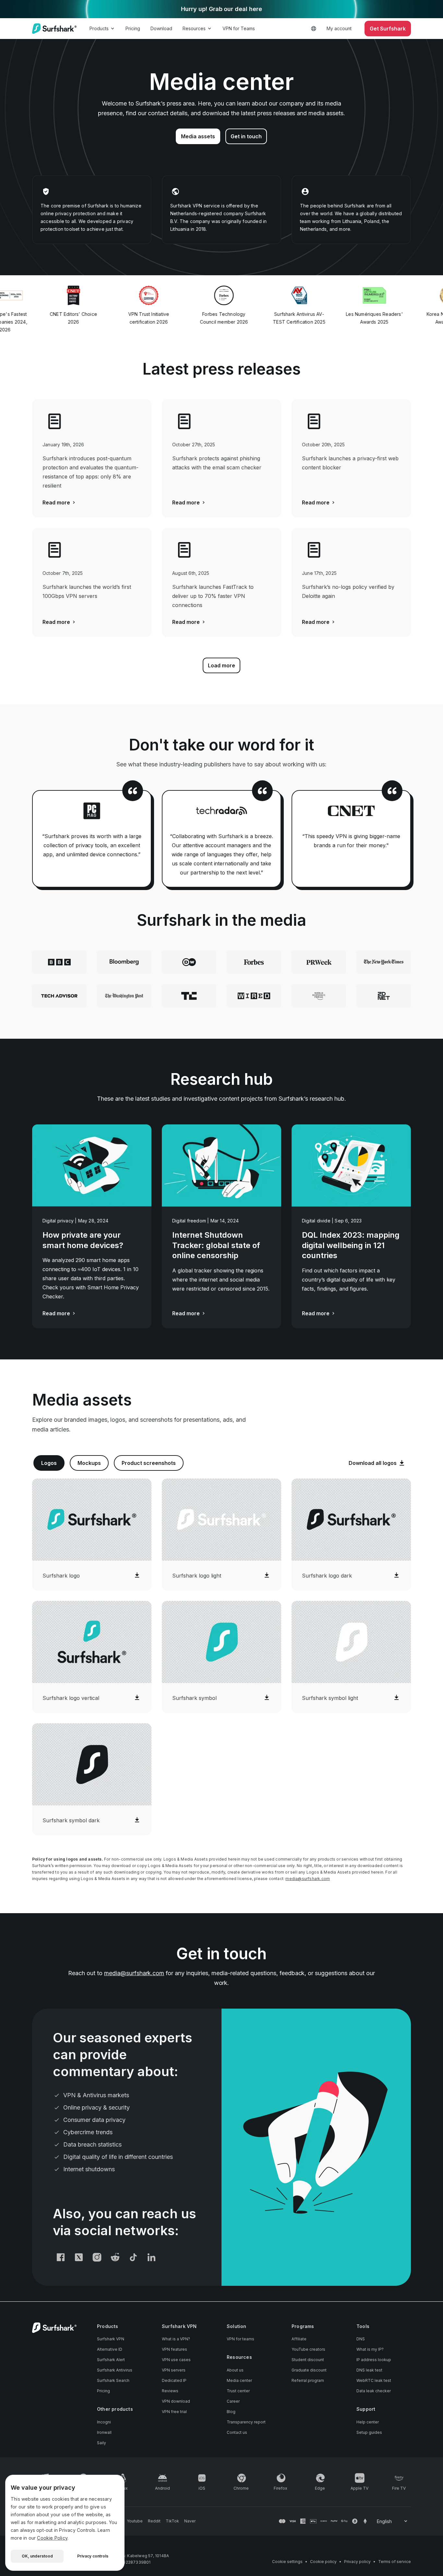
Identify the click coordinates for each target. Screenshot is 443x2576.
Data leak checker (374, 2391)
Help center (368, 2422)
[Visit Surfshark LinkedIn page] (151, 2257)
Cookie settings (287, 2562)
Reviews (170, 2391)
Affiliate (299, 2339)
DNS (361, 2339)
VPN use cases (176, 2360)
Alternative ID (110, 2349)
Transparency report (246, 2422)
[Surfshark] (54, 29)
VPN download (176, 2401)
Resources (194, 28)
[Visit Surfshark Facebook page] (61, 2257)
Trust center (238, 2391)
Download (161, 28)
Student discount (308, 2360)
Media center (239, 2380)
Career (233, 2401)
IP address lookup (374, 2360)
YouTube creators (308, 2349)
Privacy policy (357, 2562)
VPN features (174, 2349)
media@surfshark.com (308, 1879)
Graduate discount (309, 2370)
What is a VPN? (176, 2339)
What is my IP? (370, 2349)
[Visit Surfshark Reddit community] (115, 2257)
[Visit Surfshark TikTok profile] (133, 2257)
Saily (102, 2443)
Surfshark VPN (111, 2339)
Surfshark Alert (111, 2360)
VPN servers (174, 2370)
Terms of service (395, 2562)
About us (235, 2370)
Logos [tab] (49, 1463)
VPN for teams (240, 2339)
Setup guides (369, 2432)
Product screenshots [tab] (149, 1463)
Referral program (308, 2380)
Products (99, 28)
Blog (231, 2412)
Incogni (104, 2422)
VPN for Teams (239, 28)
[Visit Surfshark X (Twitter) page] (79, 2257)
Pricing (133, 28)
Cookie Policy (52, 2538)
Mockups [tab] (89, 1463)
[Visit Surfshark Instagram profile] (97, 2257)
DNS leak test (369, 2370)
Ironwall (104, 2432)
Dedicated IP (174, 2380)
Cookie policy (323, 2562)
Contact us (237, 2432)
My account (339, 28)
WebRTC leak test (374, 2380)
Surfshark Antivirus (115, 2370)
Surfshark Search (113, 2380)
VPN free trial (174, 2412)
